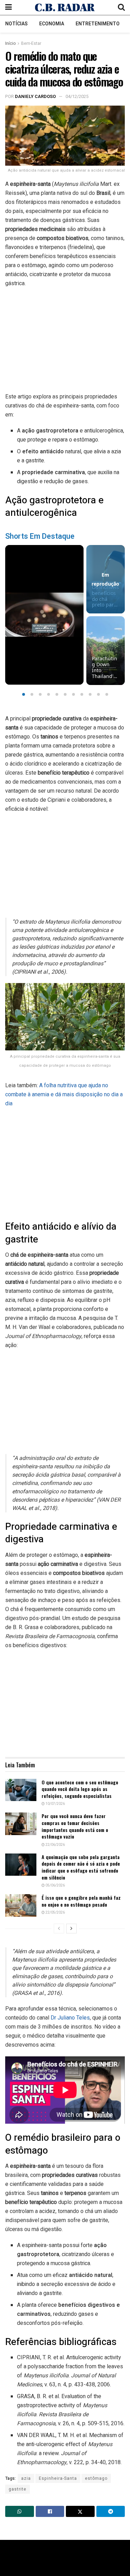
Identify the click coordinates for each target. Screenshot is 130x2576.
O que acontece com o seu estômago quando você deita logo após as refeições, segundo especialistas (80, 1789)
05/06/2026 (55, 1885)
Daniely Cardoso (35, 96)
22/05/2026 (55, 1913)
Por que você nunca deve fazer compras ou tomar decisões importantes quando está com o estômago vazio (75, 1826)
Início (10, 43)
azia (26, 2478)
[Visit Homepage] (65, 7)
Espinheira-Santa (58, 2478)
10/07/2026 (55, 1804)
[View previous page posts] (59, 1929)
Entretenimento (98, 24)
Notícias (16, 24)
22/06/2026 (55, 1845)
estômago (96, 2478)
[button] (24, 694)
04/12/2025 (77, 96)
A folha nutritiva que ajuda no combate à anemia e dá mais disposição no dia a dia (64, 1094)
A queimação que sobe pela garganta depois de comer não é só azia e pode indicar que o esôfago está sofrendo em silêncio (81, 1867)
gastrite (18, 2489)
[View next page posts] (71, 1929)
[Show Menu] (8, 7)
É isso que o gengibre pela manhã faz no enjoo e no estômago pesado (81, 1901)
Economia (52, 24)
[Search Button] (121, 7)
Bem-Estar (31, 43)
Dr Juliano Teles (70, 2018)
